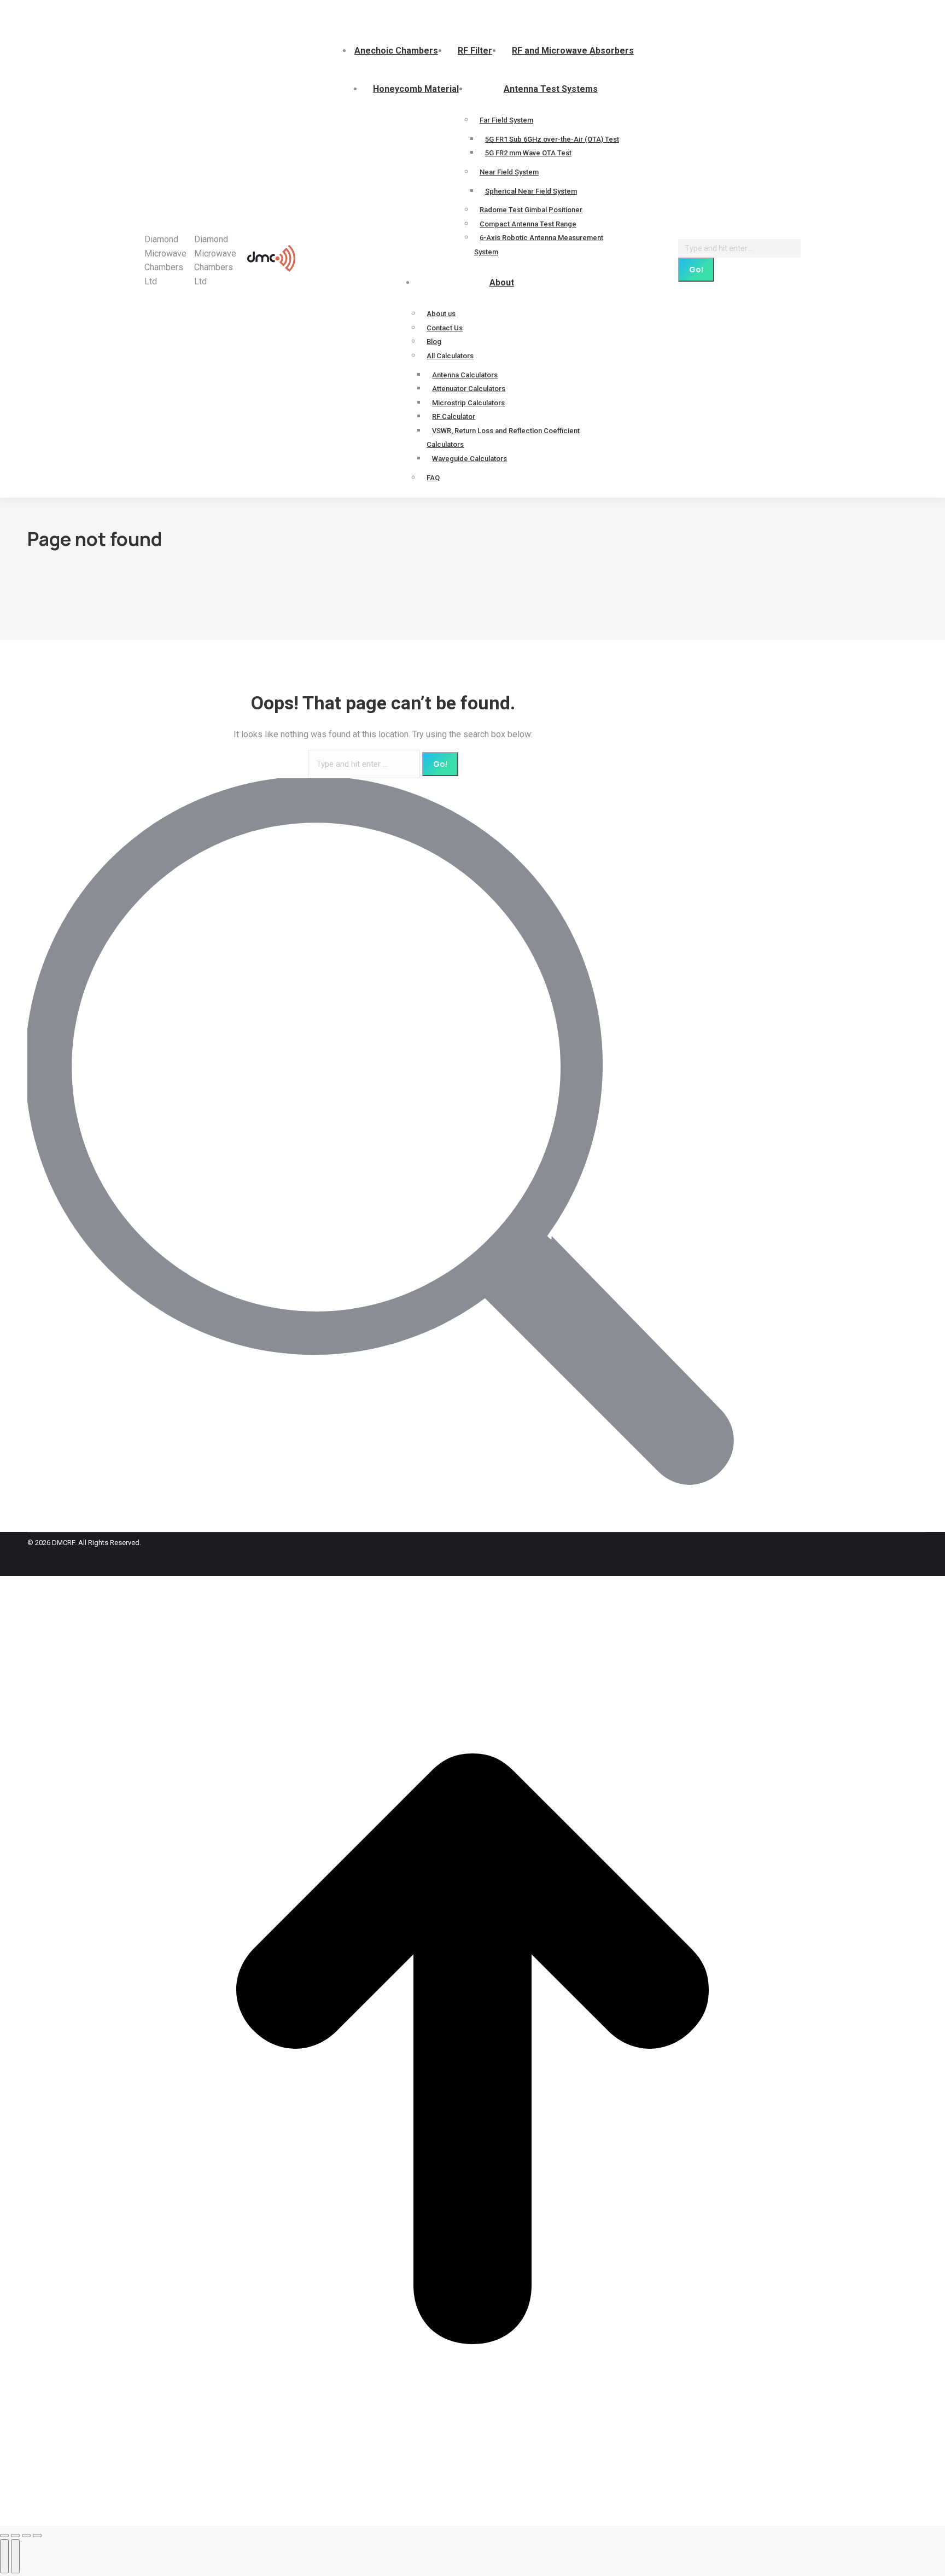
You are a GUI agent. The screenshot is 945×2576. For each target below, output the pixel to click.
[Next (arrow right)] (15, 2556)
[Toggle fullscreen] (26, 2536)
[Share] (15, 2536)
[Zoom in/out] (37, 2536)
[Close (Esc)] (4, 2536)
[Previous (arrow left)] (4, 2556)
